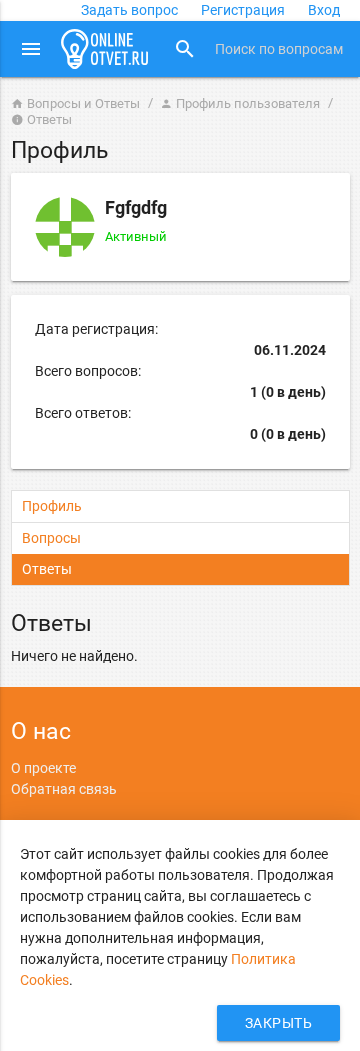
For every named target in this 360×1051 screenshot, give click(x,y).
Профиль (52, 506)
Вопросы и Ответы (75, 103)
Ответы (47, 569)
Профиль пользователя (240, 103)
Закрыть (279, 1023)
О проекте (43, 768)
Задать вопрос (129, 10)
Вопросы (51, 538)
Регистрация (243, 10)
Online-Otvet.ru (105, 49)
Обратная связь (64, 789)
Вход (324, 10)
